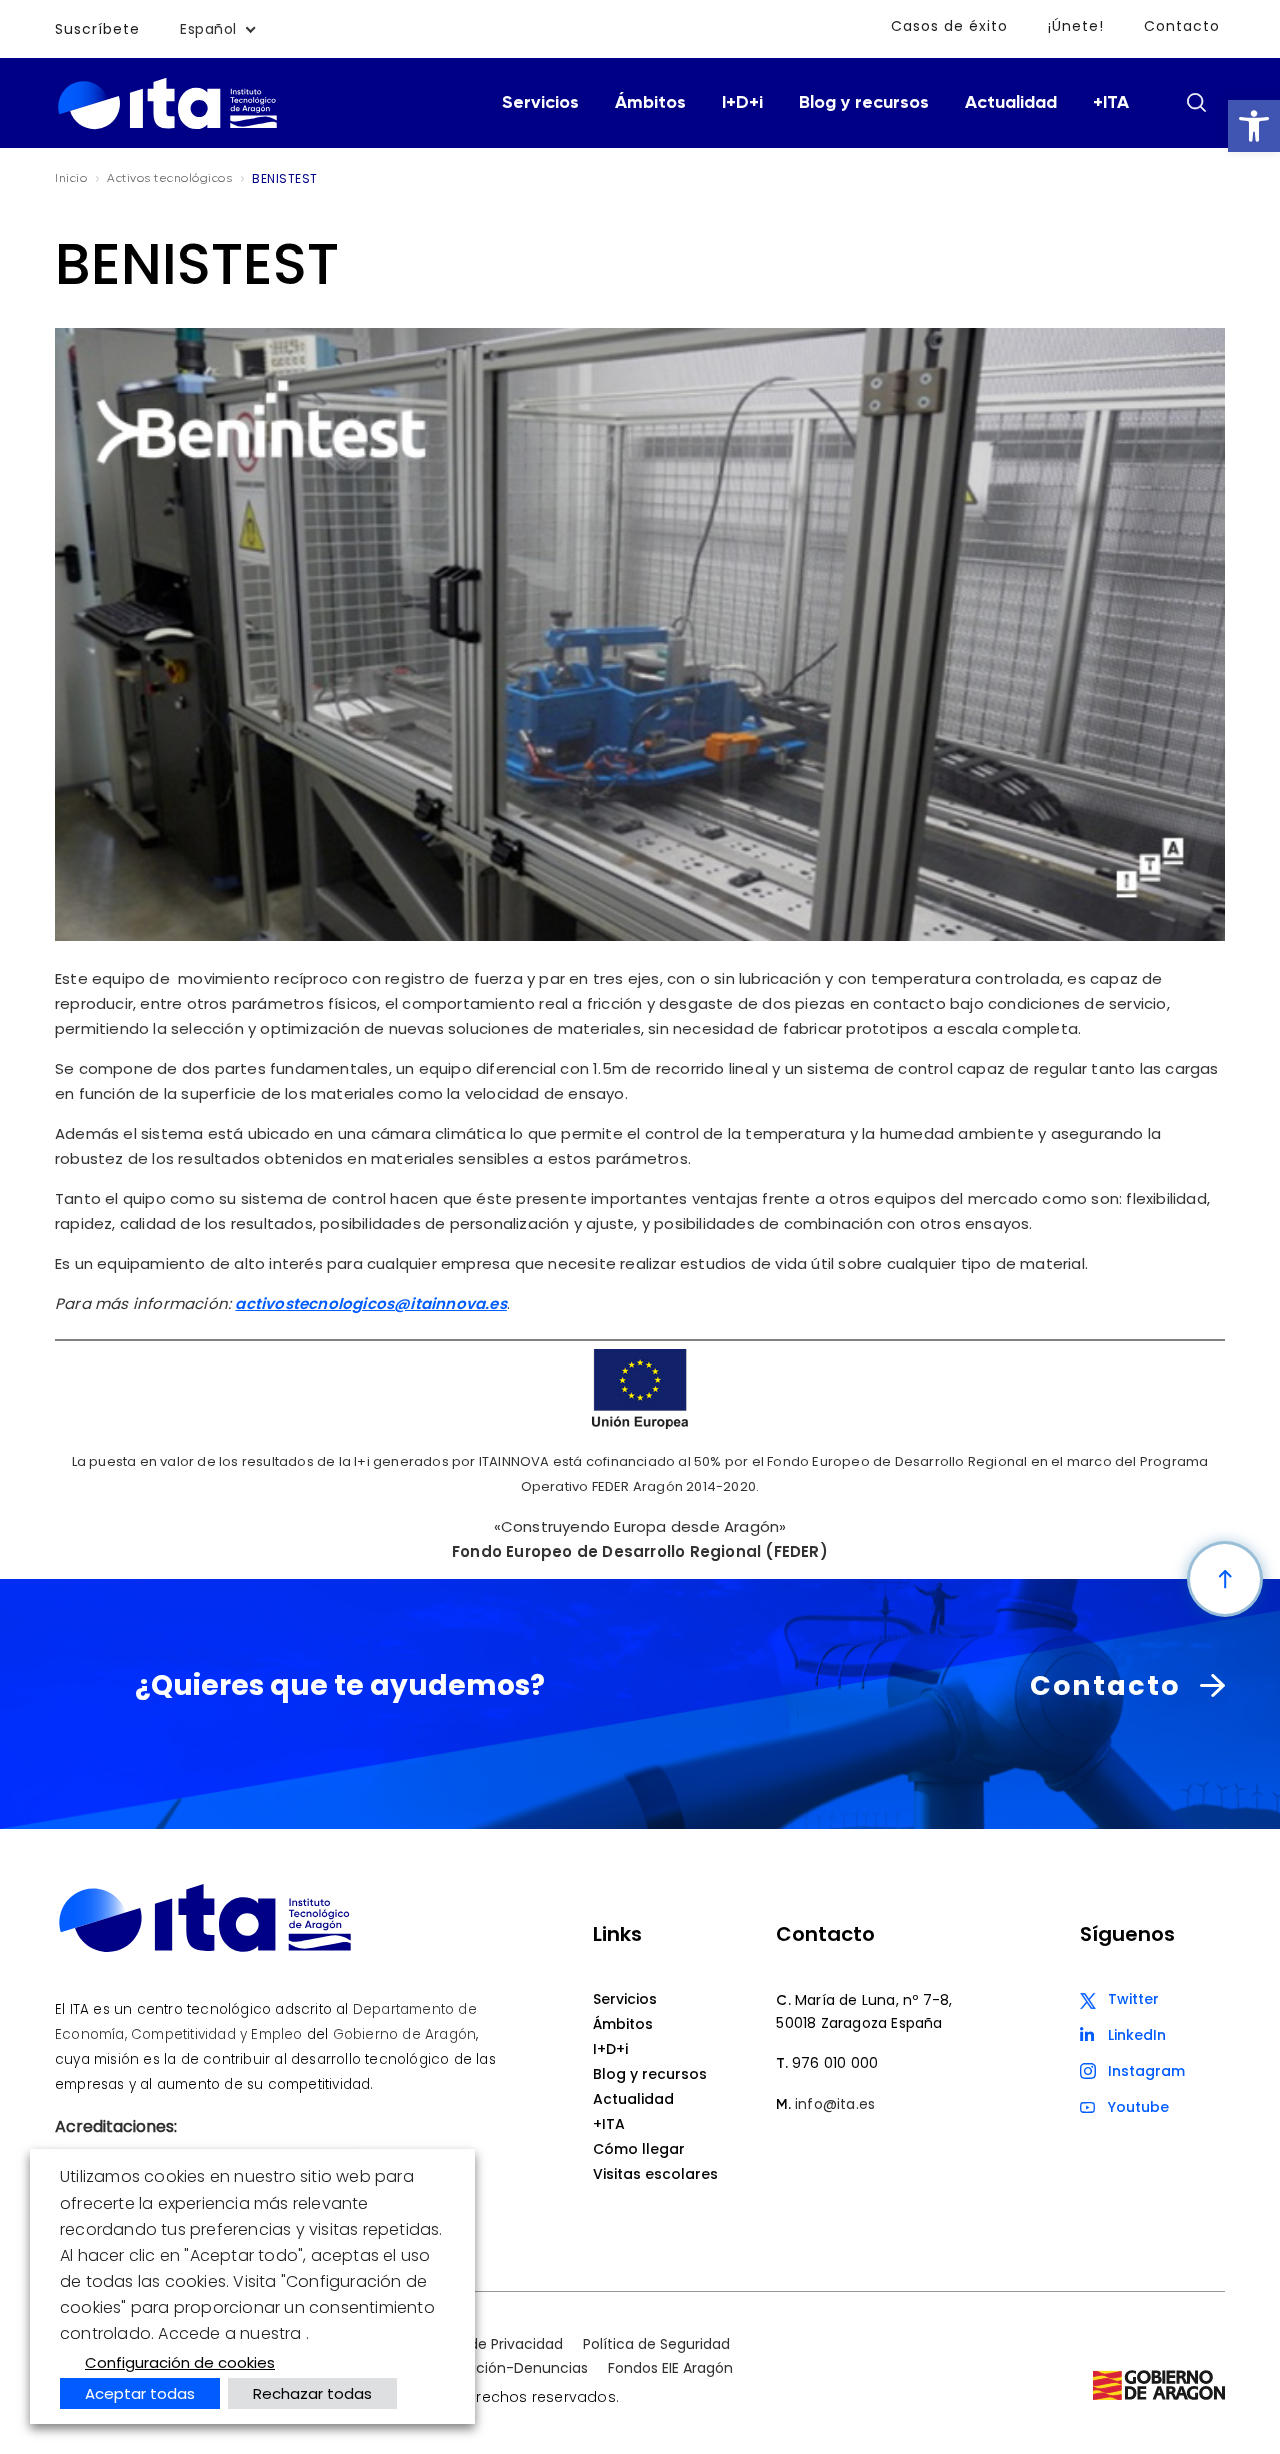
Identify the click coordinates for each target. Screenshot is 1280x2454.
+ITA (1111, 103)
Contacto (1182, 26)
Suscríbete (97, 29)
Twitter (1133, 1999)
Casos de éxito (949, 26)
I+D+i (742, 103)
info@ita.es (835, 2104)
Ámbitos (650, 103)
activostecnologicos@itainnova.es (370, 1303)
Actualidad (1011, 103)
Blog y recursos (864, 103)
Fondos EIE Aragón (670, 2368)
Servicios (540, 103)
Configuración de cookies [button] (180, 2362)
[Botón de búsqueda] (1196, 102)
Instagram (1146, 2071)
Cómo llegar (639, 2149)
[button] (1254, 126)
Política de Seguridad (656, 2344)
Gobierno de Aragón (405, 2034)
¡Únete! (1076, 26)
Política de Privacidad (488, 2344)
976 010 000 (835, 2063)
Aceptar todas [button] (140, 2393)
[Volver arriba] (1225, 1579)
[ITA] (167, 127)
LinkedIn (1137, 2035)
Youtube (1138, 2107)
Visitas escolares (655, 2174)
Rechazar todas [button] (312, 2393)
